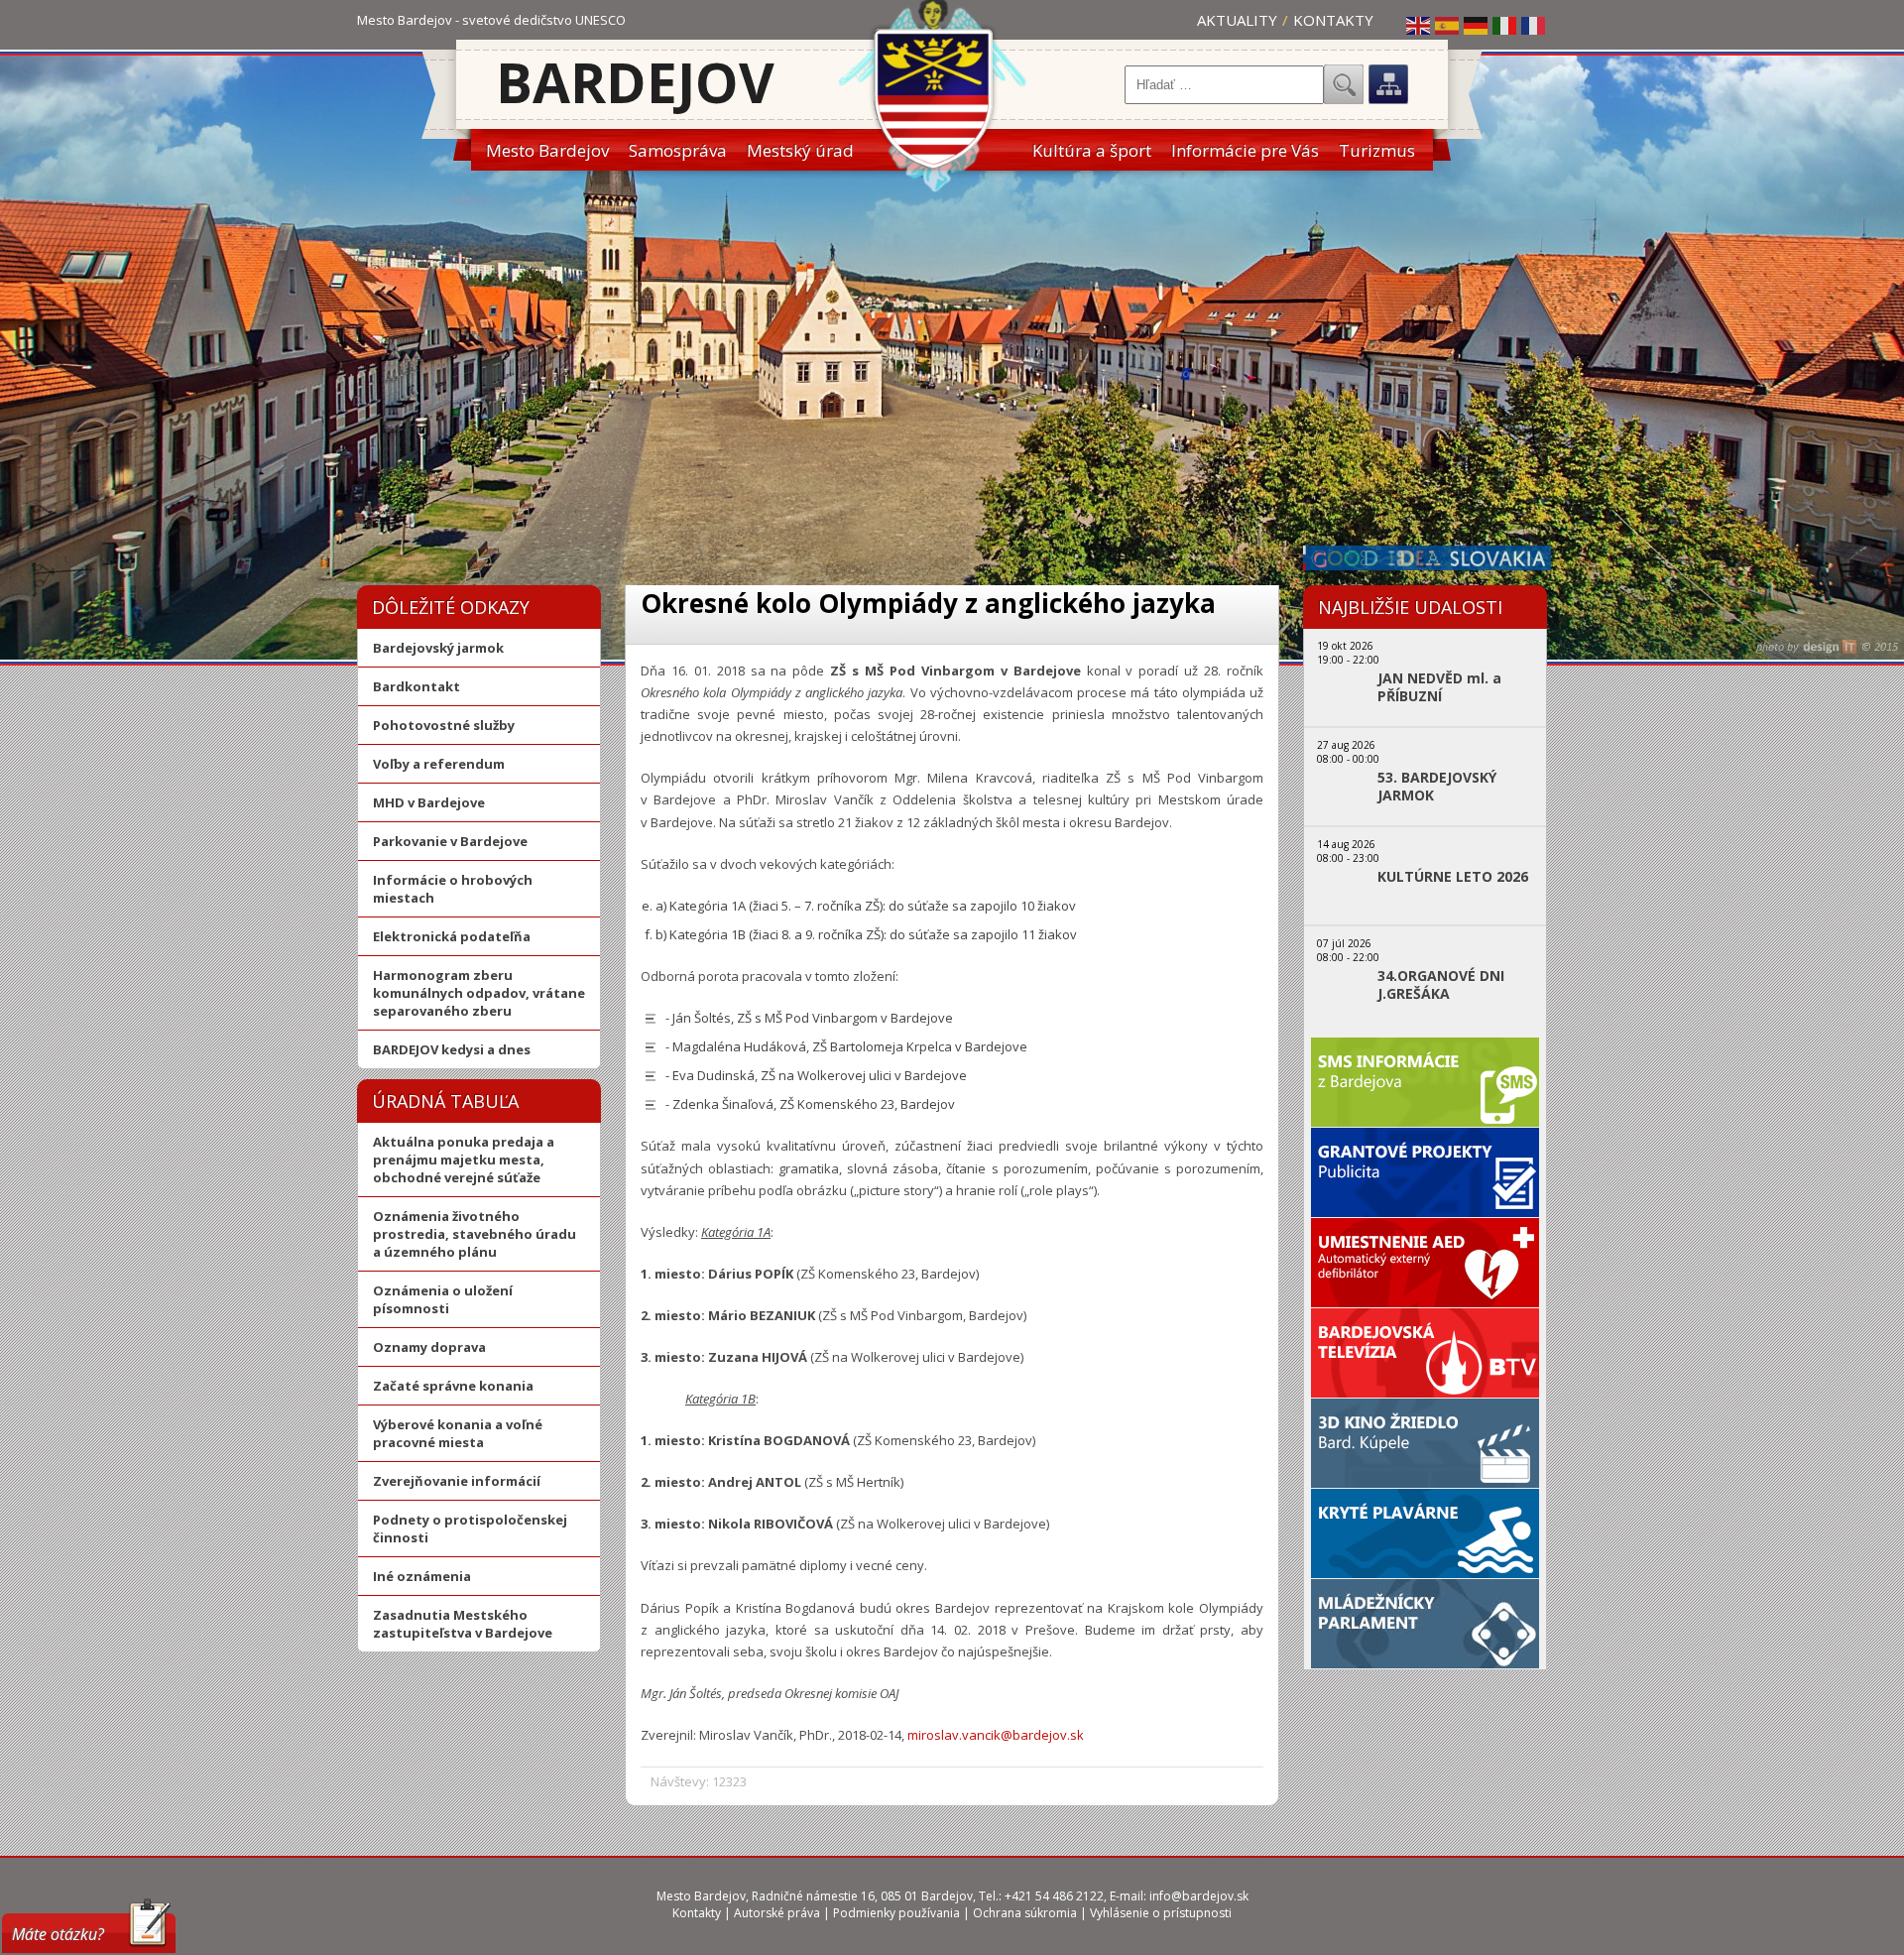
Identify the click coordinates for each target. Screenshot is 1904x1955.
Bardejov (635, 82)
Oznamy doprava (429, 1347)
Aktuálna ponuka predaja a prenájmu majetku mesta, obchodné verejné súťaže (464, 1160)
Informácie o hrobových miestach (453, 889)
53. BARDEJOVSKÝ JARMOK (1437, 787)
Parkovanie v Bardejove (450, 841)
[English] (1419, 25)
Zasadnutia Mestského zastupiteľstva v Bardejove (463, 1624)
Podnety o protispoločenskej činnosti (470, 1528)
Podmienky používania (896, 1913)
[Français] (1534, 25)
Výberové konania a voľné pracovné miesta (458, 1433)
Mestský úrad (800, 150)
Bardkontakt (416, 686)
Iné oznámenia (422, 1576)
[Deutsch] (1477, 25)
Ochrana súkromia (1025, 1913)
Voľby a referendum (439, 764)
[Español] (1448, 25)
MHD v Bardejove (429, 802)
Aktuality (1237, 20)
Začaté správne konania (453, 1386)
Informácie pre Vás (1245, 150)
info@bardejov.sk (1199, 1896)
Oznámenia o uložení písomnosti (443, 1299)
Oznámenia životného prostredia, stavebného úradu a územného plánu (475, 1234)
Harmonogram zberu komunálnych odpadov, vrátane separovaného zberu (479, 993)
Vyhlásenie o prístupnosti (1161, 1913)
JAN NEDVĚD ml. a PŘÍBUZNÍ (1439, 687)
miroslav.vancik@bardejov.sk (996, 1735)
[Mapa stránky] (1388, 84)
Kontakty (1333, 20)
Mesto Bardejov (547, 150)
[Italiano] (1505, 25)
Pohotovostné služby (444, 725)
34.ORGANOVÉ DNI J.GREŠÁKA (1441, 985)
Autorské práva (777, 1913)
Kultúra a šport (1092, 150)
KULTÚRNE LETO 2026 (1453, 877)
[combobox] (1224, 85)
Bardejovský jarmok (438, 648)
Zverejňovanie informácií (457, 1481)
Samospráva (678, 150)
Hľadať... (1344, 84)
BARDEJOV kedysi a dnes (452, 1049)
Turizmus (1377, 150)
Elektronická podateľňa (452, 936)
